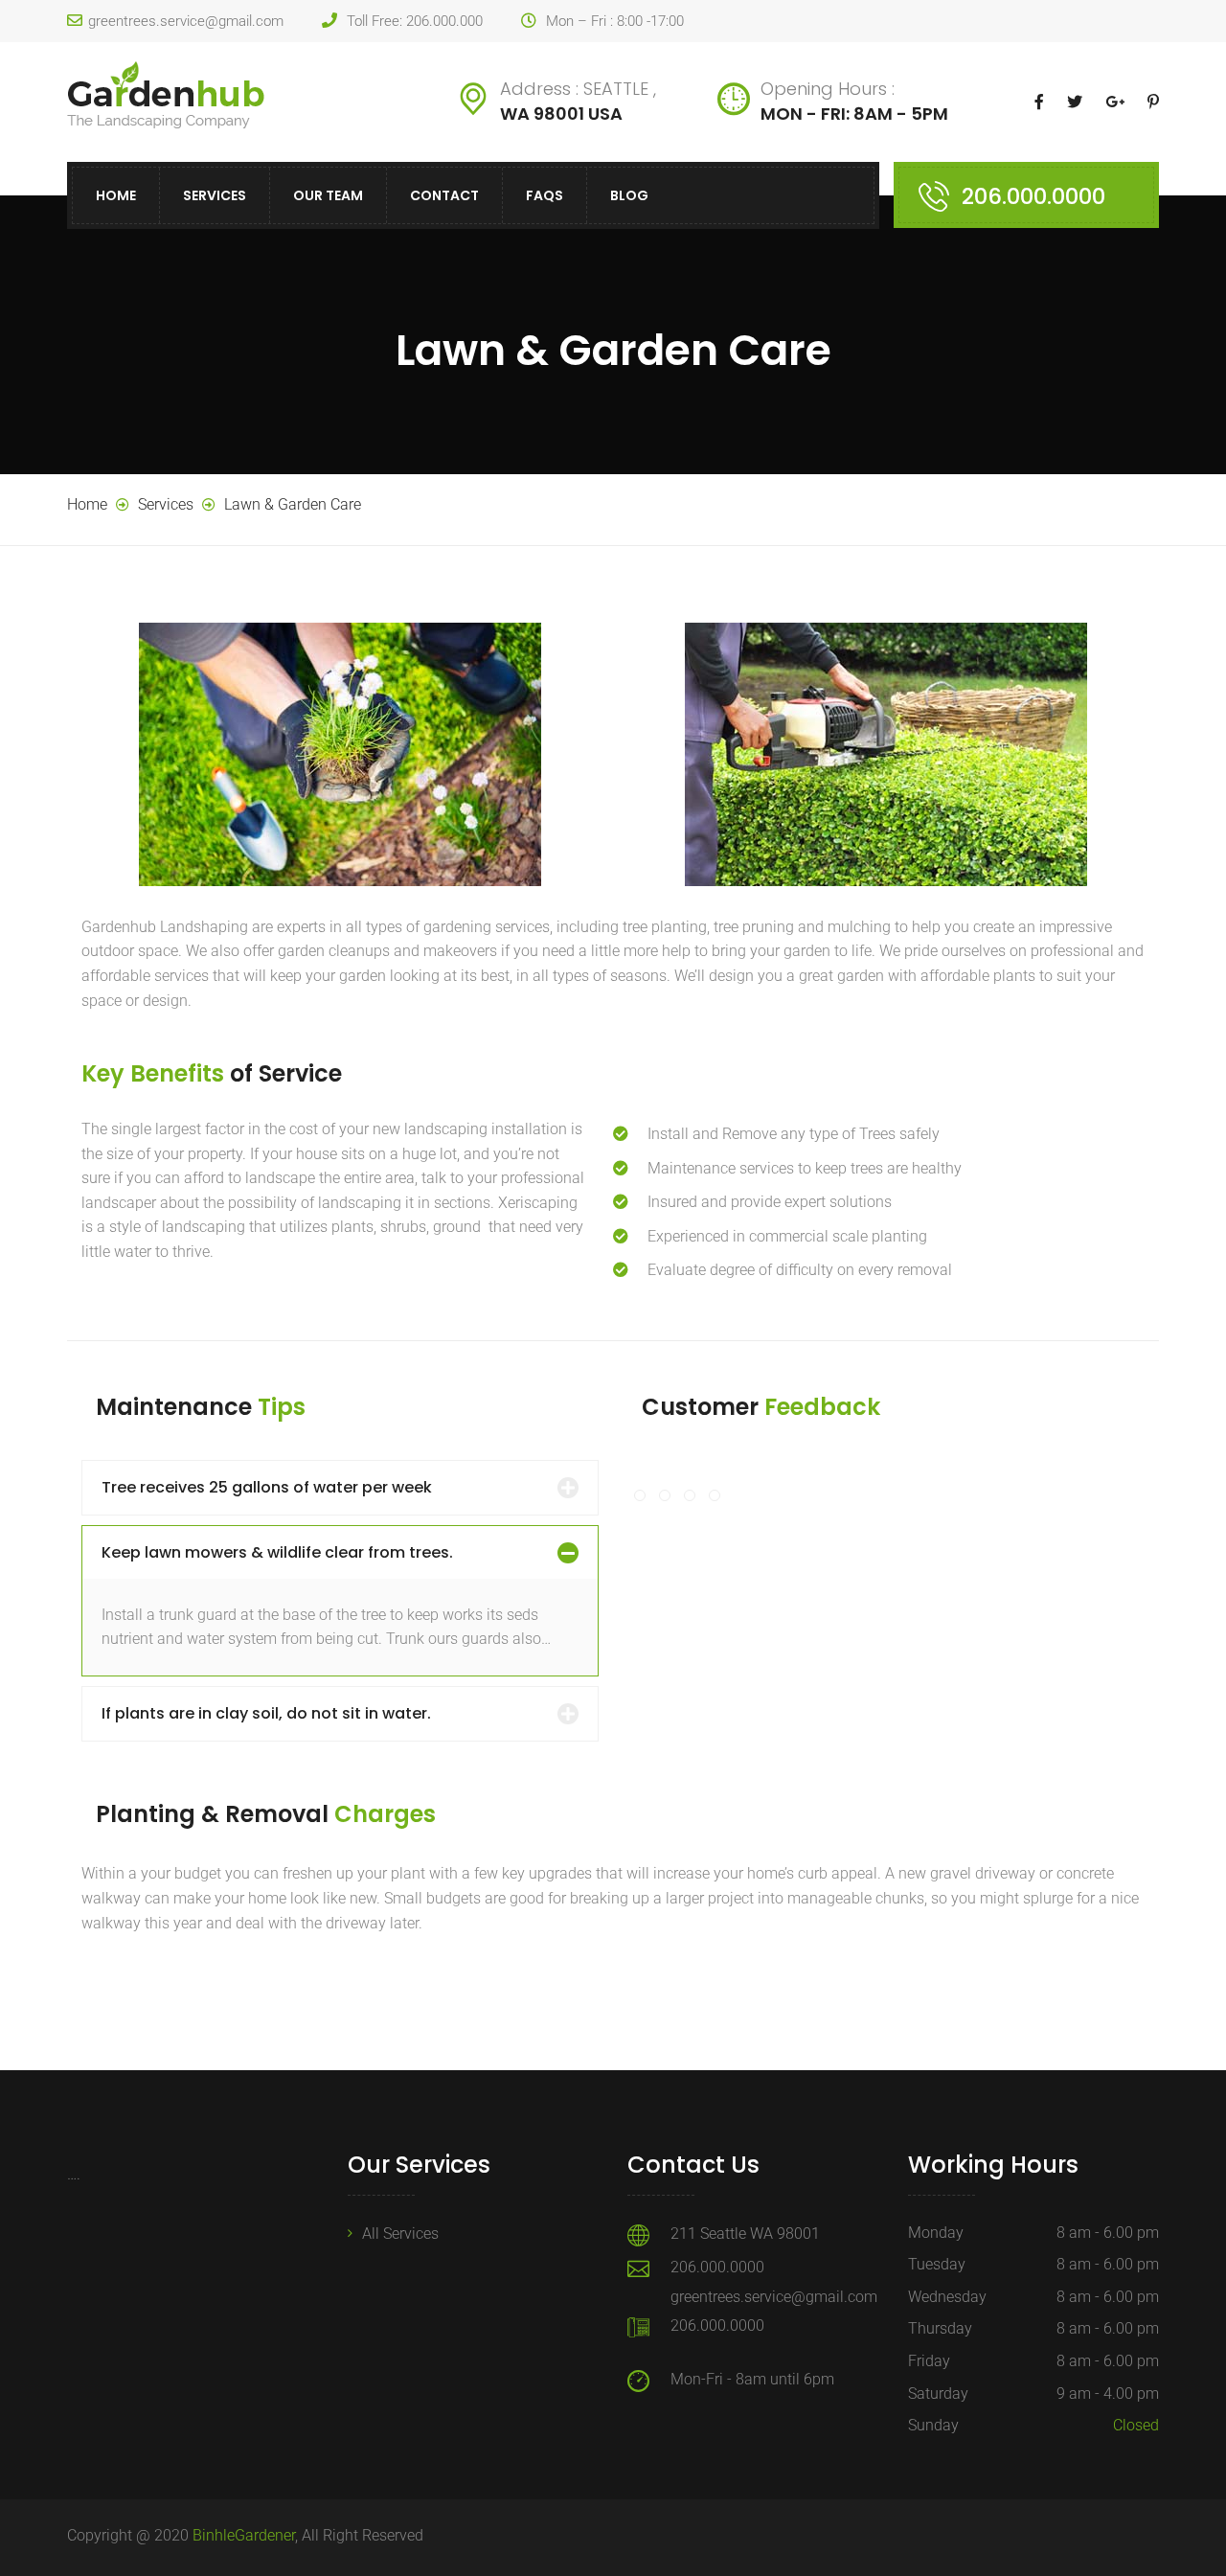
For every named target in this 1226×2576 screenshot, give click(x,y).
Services (215, 195)
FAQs (545, 195)
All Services (400, 2234)
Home (116, 195)
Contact (444, 195)
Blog (629, 195)
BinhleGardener (244, 2535)
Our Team (328, 195)
